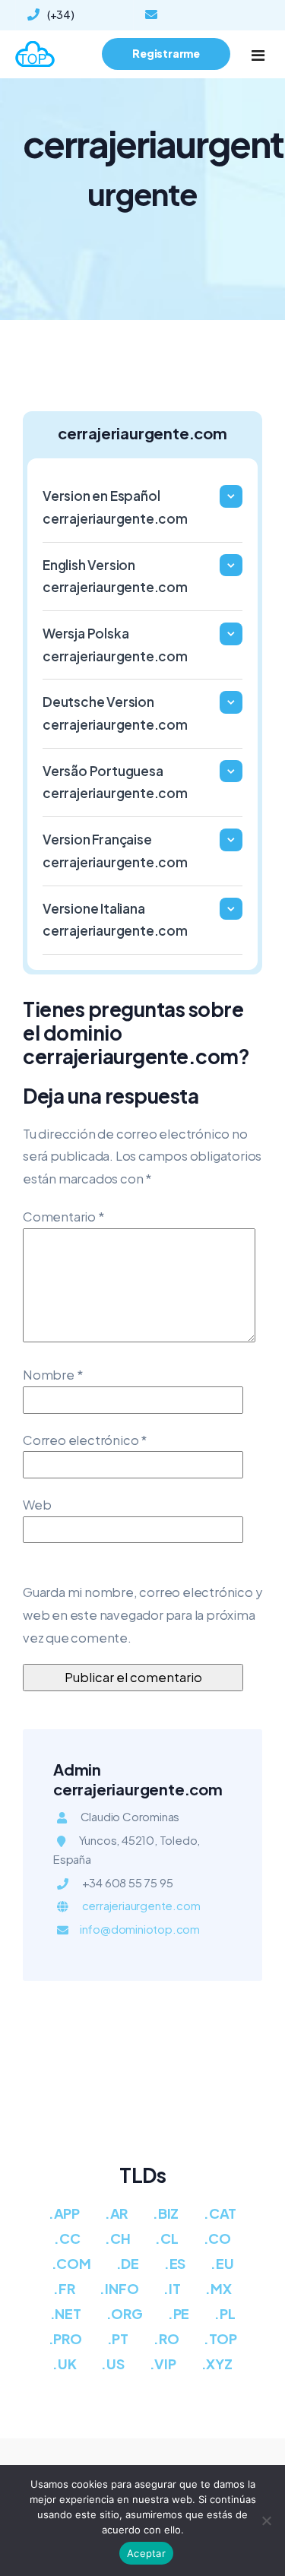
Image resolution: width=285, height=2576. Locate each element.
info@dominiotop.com (202, 15)
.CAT (220, 2213)
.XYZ (217, 2364)
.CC (67, 2238)
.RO (166, 2338)
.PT (118, 2338)
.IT (172, 2288)
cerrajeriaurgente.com (141, 1905)
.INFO (119, 2288)
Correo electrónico (85, 1440)
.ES (175, 2263)
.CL (166, 2238)
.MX (218, 2288)
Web (37, 1505)
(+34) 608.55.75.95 (63, 18)
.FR (64, 2288)
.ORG (125, 2313)
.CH (117, 2238)
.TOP (220, 2338)
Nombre (52, 1375)
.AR (116, 2213)
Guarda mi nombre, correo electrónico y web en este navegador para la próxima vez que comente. (142, 1614)
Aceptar (146, 2553)
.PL (225, 2313)
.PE (179, 2313)
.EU (222, 2263)
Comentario (63, 1217)
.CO (217, 2238)
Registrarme (166, 53)
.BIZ (166, 2213)
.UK (64, 2364)
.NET (66, 2313)
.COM (71, 2263)
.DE (128, 2263)
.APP (64, 2213)
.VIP (163, 2364)
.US (112, 2364)
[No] (266, 2521)
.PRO (65, 2338)
